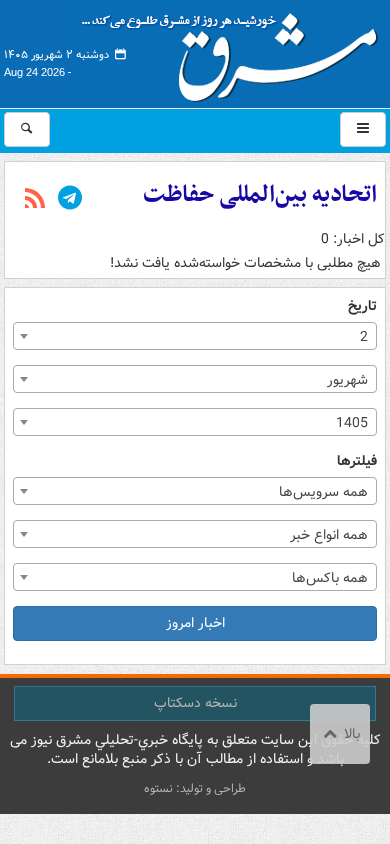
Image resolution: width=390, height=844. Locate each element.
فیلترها (357, 461)
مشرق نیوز (236, 50)
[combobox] (195, 336)
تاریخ (362, 306)
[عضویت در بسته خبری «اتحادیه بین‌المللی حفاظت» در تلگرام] (70, 200)
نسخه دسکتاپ (195, 703)
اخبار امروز (195, 623)
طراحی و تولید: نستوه (195, 788)
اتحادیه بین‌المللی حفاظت (260, 195)
